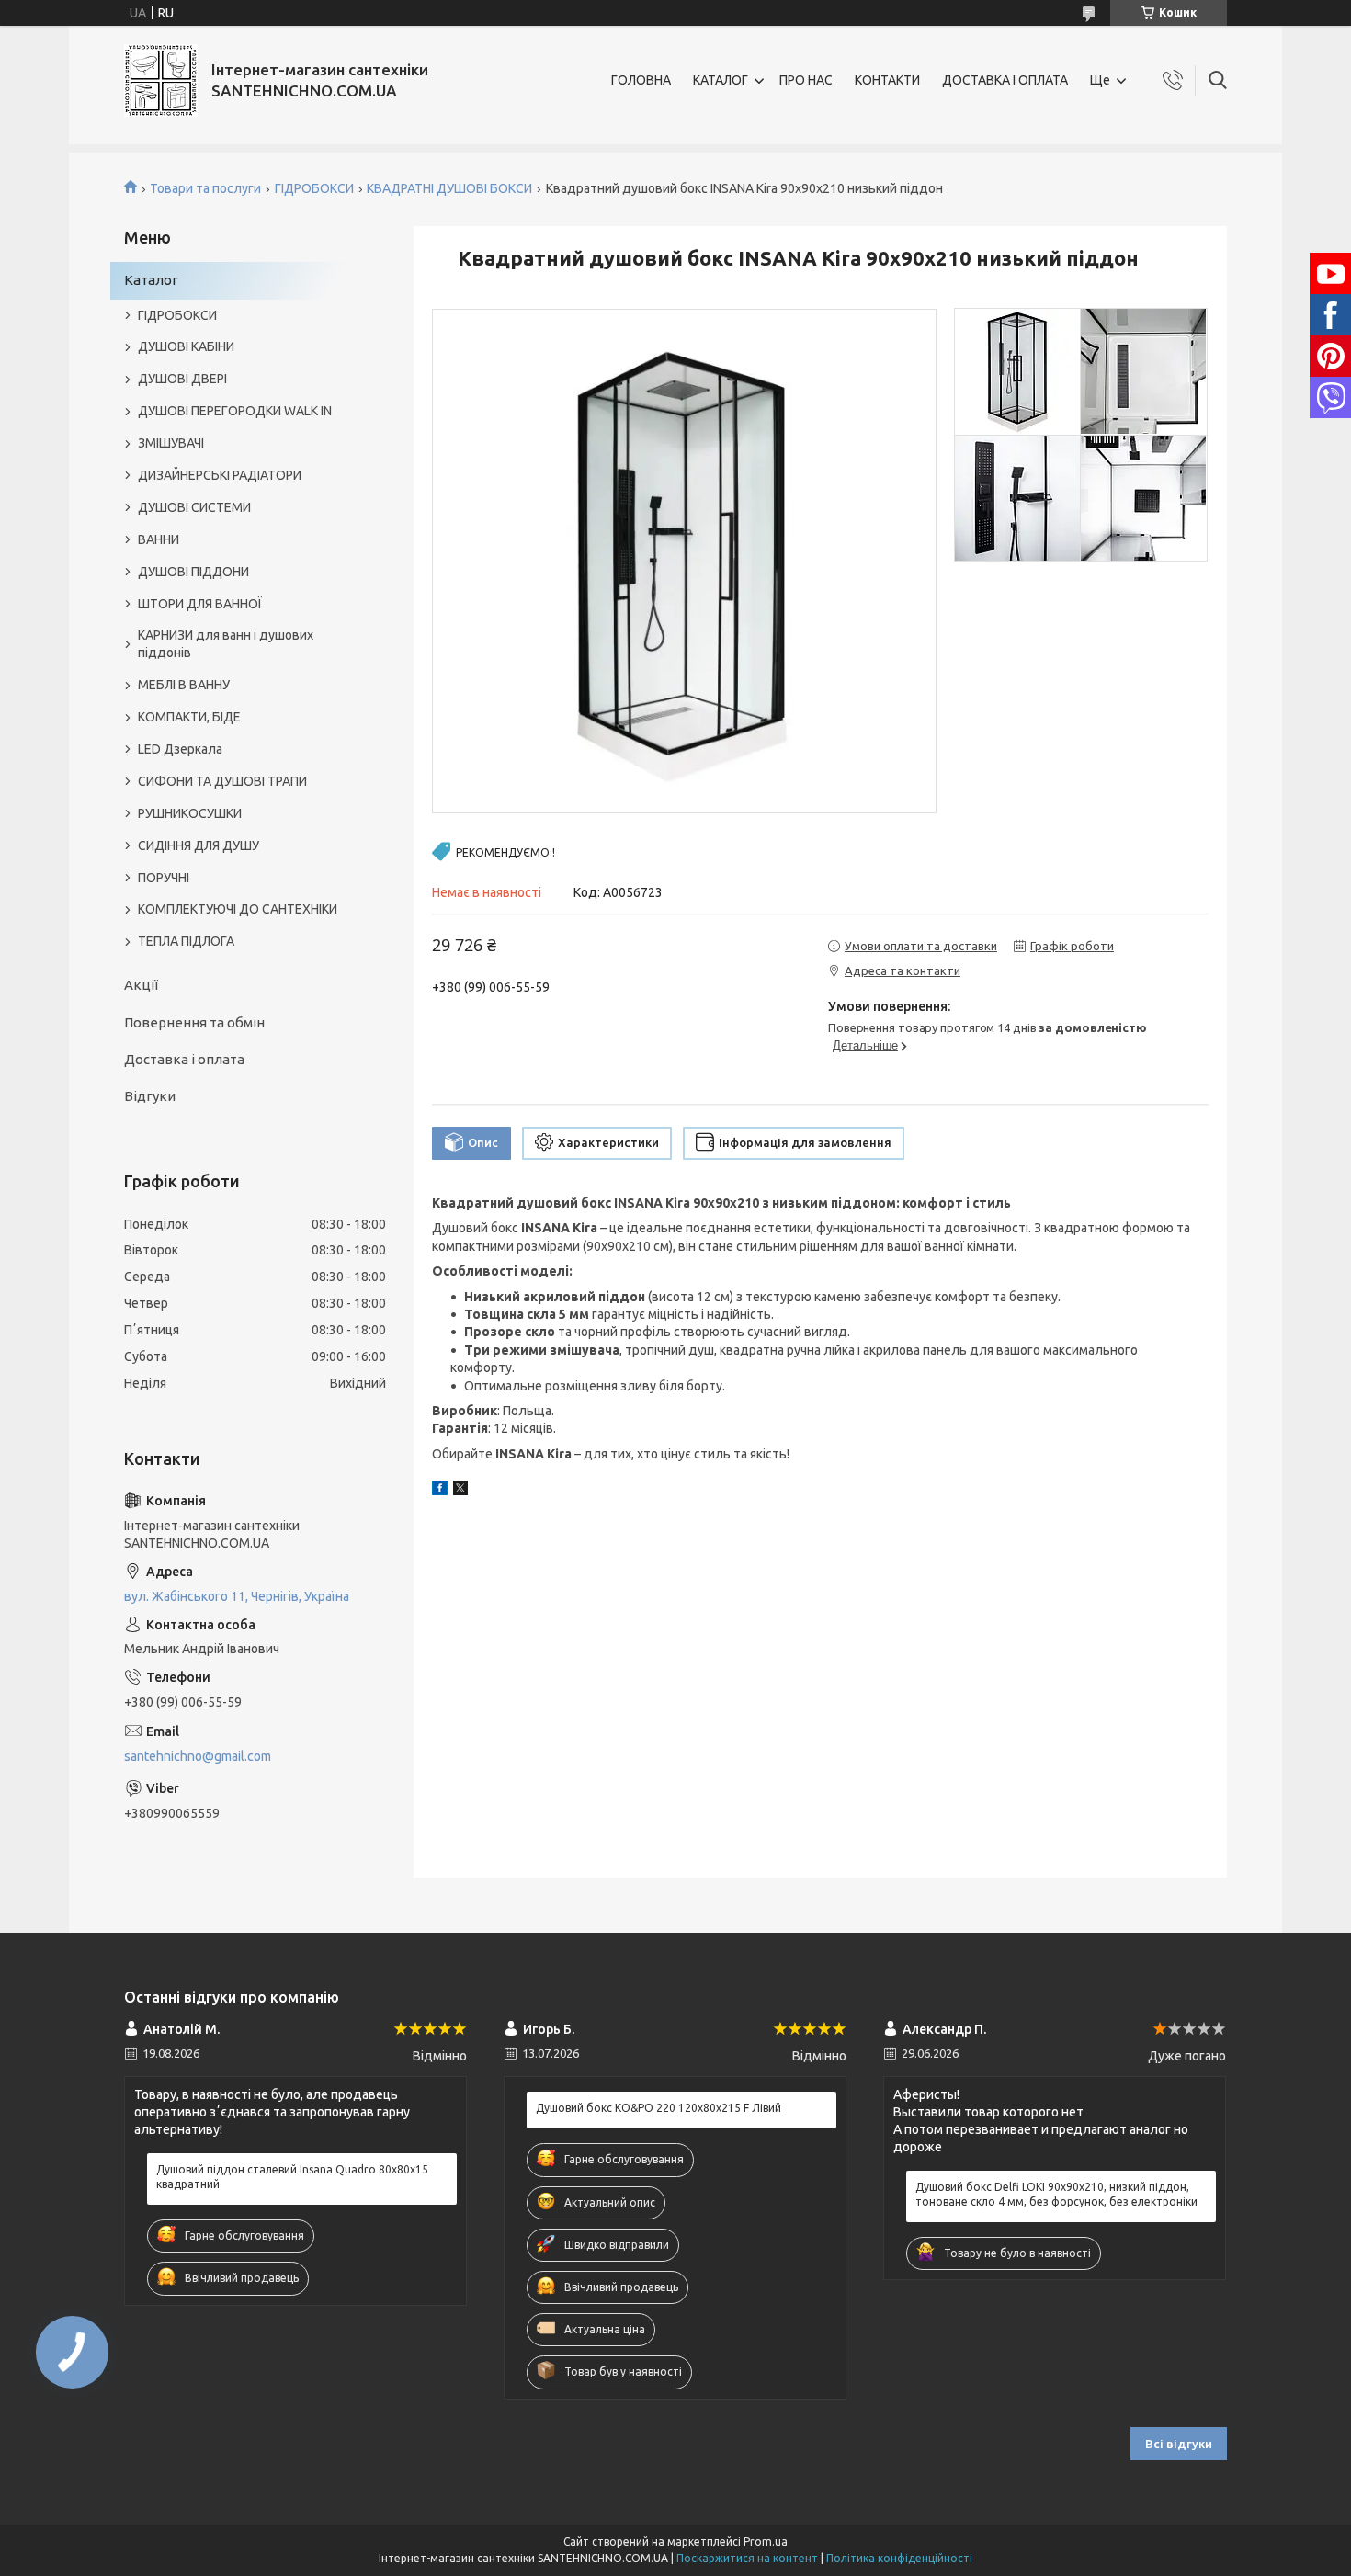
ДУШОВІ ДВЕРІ (182, 379)
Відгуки (150, 1096)
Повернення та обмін (194, 1022)
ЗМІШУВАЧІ (171, 443)
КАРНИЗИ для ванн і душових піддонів (226, 644)
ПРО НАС (806, 80)
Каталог (151, 280)
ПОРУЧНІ (164, 878)
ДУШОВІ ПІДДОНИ (193, 572)
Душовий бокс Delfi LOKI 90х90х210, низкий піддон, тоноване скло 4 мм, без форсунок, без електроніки (1056, 2194)
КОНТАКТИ (887, 80)
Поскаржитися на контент (747, 2558)
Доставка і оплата (184, 1059)
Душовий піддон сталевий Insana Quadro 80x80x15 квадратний (292, 2177)
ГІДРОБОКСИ (314, 188)
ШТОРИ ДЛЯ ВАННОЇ (200, 604)
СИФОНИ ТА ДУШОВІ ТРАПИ (222, 781)
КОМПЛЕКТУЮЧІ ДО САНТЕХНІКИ (238, 909)
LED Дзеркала (180, 749)
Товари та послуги (205, 188)
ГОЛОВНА (641, 80)
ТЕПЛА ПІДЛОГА (186, 941)
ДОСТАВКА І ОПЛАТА (1005, 80)
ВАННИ (159, 539)
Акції (141, 985)
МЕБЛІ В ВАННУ (184, 685)
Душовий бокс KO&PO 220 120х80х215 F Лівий (658, 2108)
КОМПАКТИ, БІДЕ (189, 717)
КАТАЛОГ (721, 80)
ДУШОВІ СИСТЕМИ (194, 507)
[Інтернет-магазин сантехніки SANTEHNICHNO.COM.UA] (161, 80)
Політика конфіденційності (899, 2558)
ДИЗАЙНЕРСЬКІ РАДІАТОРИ (220, 475)
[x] (460, 1491)
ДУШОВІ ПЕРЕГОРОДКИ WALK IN (235, 411)
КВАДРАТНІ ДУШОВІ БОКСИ (449, 188)
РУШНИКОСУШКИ (190, 813)
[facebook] (440, 1491)
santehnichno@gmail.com (198, 1756)
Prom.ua (766, 2542)
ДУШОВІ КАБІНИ (186, 346)
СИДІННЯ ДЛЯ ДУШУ (199, 845)
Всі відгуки (1179, 2444)
